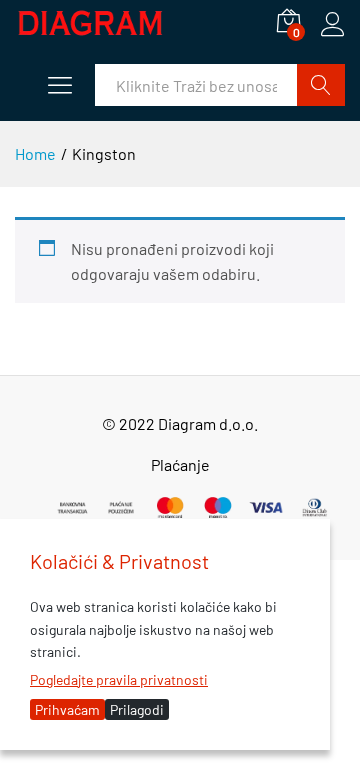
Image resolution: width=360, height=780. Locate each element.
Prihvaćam (67, 709)
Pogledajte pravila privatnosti (119, 679)
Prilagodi (137, 709)
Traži (321, 85)
